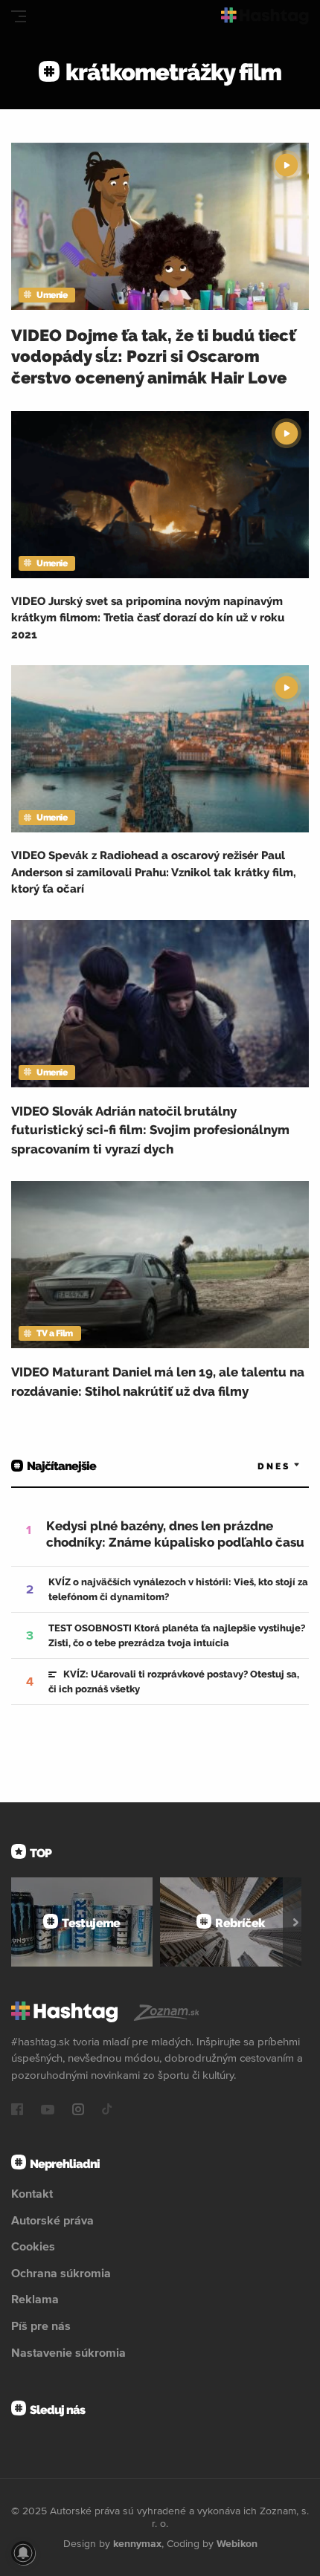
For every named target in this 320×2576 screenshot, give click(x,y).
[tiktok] (107, 2111)
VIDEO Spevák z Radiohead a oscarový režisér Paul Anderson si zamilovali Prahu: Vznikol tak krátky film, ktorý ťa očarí (154, 872)
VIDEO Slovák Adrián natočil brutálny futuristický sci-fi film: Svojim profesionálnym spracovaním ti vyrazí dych (150, 1130)
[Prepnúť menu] (19, 16)
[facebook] (17, 2111)
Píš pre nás (41, 2326)
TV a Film (55, 1333)
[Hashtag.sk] (265, 16)
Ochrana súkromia (61, 2273)
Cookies (33, 2246)
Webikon (237, 2543)
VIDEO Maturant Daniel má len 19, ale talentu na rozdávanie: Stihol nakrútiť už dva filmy (158, 1382)
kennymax (137, 2543)
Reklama (35, 2299)
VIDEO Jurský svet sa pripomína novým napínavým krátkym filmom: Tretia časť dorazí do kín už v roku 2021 (148, 618)
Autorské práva (52, 2220)
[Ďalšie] (296, 1922)
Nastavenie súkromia (68, 2352)
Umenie (52, 295)
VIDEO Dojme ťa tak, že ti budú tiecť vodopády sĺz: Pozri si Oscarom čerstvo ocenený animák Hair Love (153, 356)
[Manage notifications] (23, 2553)
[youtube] (48, 2111)
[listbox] (257, 1466)
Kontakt (32, 2193)
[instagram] (78, 2111)
